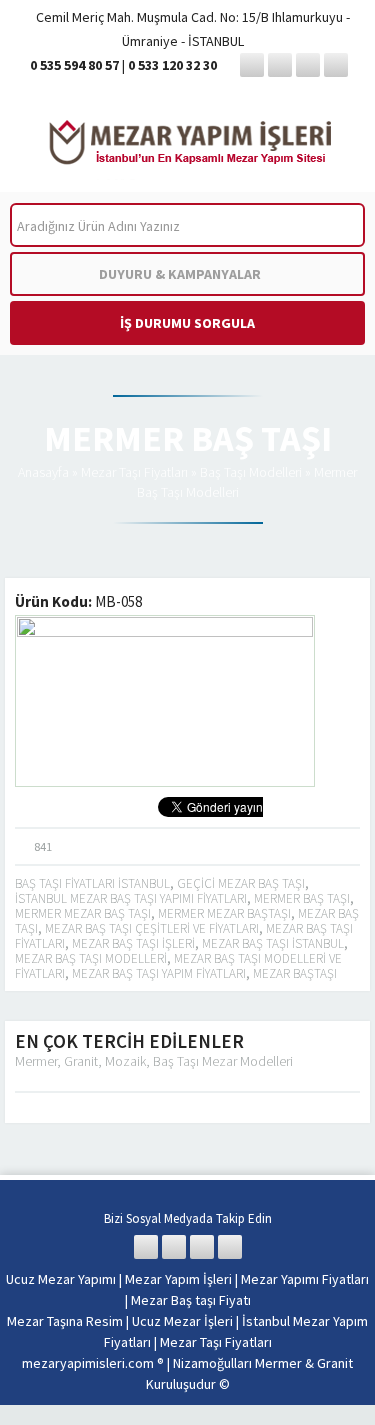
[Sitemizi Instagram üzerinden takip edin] (308, 65)
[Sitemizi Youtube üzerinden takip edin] (336, 65)
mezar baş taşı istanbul (273, 943)
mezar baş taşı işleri (133, 943)
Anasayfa (43, 472)
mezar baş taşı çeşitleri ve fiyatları (152, 928)
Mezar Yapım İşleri (178, 1279)
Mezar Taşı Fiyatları (134, 472)
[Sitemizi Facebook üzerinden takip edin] (252, 65)
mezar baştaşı (295, 973)
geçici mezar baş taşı (241, 883)
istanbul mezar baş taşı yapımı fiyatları (131, 898)
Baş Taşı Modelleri (251, 472)
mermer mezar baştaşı (224, 913)
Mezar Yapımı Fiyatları (305, 1279)
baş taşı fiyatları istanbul (92, 883)
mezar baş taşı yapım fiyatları (159, 973)
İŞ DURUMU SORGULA (187, 323)
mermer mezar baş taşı (83, 913)
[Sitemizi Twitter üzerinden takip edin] (280, 65)
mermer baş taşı (302, 898)
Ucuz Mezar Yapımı (61, 1279)
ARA (333, 225)
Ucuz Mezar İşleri (182, 1321)
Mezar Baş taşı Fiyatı (191, 1300)
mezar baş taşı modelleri (91, 958)
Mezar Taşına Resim (65, 1321)
